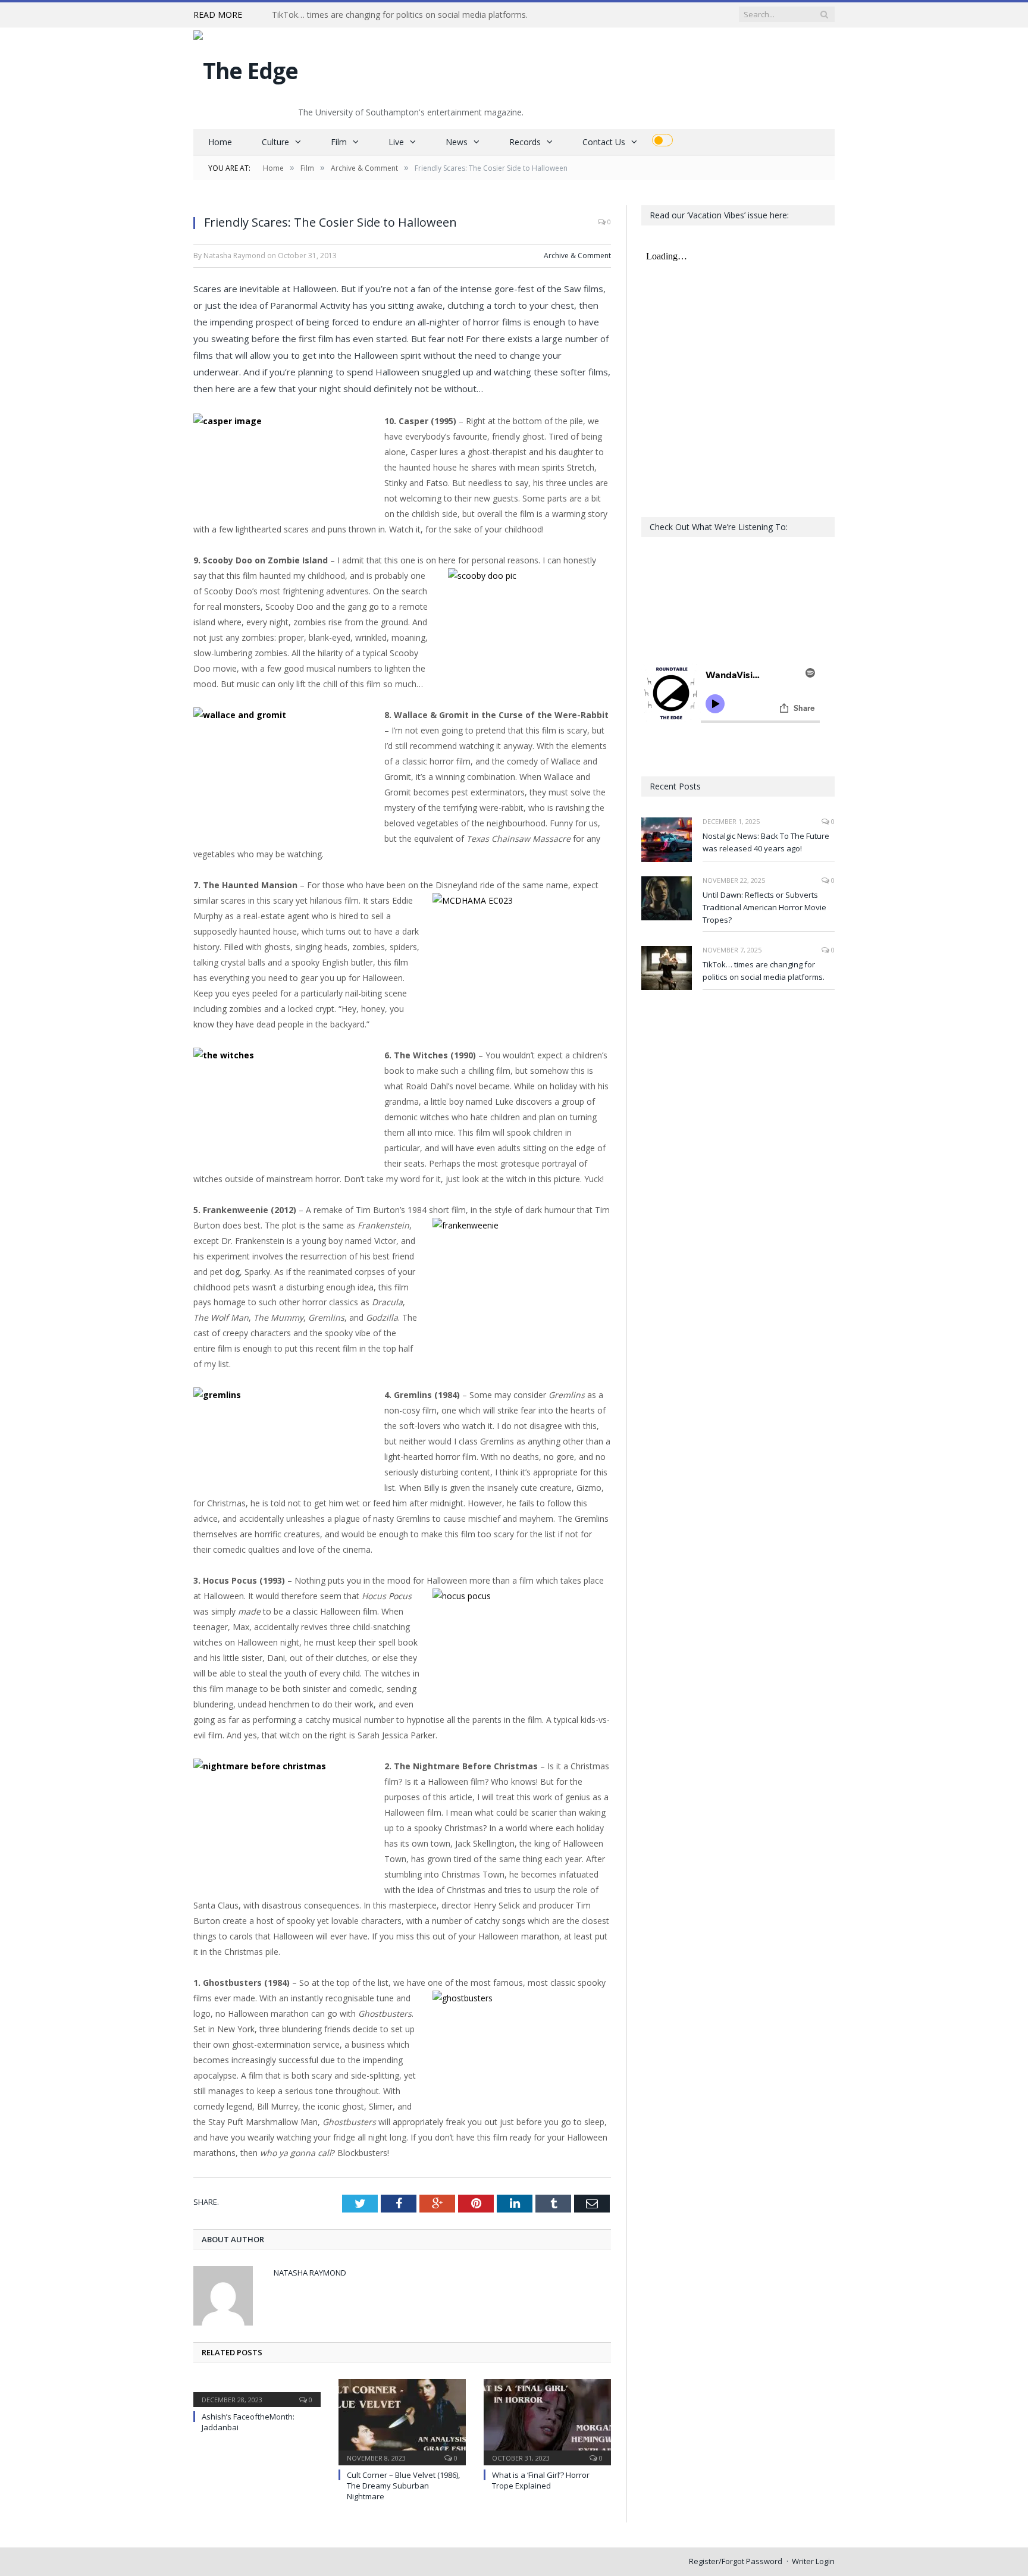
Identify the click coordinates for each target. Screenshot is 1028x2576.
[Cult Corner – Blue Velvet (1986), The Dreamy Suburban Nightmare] (402, 2421)
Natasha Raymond (310, 2273)
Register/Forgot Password (736, 2561)
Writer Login (813, 2561)
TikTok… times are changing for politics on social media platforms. (400, 15)
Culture (275, 142)
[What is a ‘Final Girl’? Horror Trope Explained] (547, 2421)
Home (220, 142)
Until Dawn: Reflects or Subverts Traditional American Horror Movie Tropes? (764, 907)
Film (339, 142)
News (457, 142)
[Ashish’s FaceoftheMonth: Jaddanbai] (257, 2392)
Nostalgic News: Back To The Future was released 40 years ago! (766, 842)
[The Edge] (246, 68)
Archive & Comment (577, 256)
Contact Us (604, 142)
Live (396, 142)
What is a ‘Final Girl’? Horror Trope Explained (541, 2480)
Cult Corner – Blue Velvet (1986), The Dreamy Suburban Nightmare (403, 2486)
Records (525, 142)
